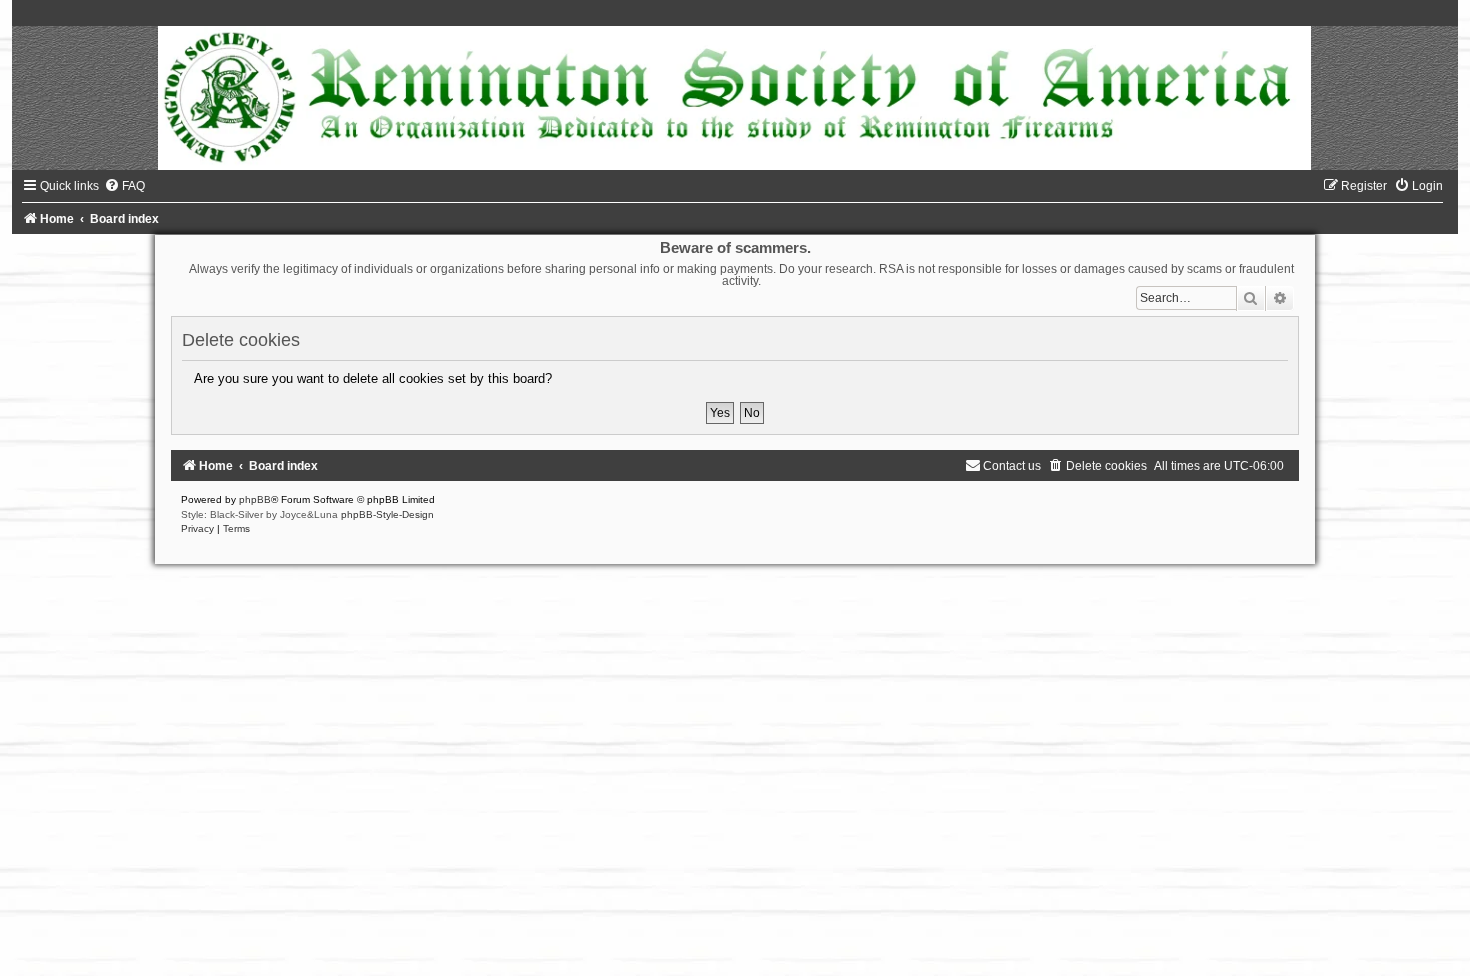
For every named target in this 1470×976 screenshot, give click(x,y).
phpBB (255, 499)
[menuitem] (124, 186)
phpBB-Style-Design (387, 514)
